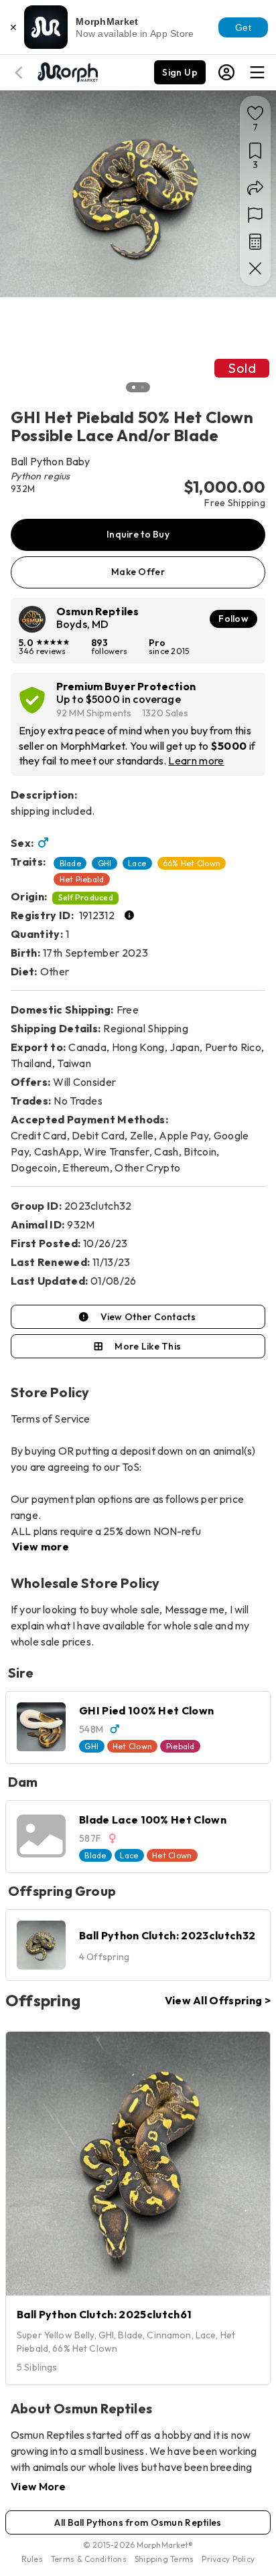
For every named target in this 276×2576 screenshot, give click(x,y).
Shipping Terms (164, 2559)
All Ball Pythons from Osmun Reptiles (138, 2522)
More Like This (148, 1346)
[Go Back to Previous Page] (21, 73)
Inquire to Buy (138, 534)
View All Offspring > (218, 2000)
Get (243, 27)
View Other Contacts (148, 1317)
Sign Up (180, 72)
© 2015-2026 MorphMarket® (138, 2545)
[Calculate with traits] (255, 242)
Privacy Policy (228, 2559)
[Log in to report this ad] (255, 215)
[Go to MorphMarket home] (67, 71)
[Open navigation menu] (257, 72)
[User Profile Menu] (226, 72)
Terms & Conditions (89, 2559)
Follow (233, 619)
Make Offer (138, 572)
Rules (32, 2559)
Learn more (196, 760)
